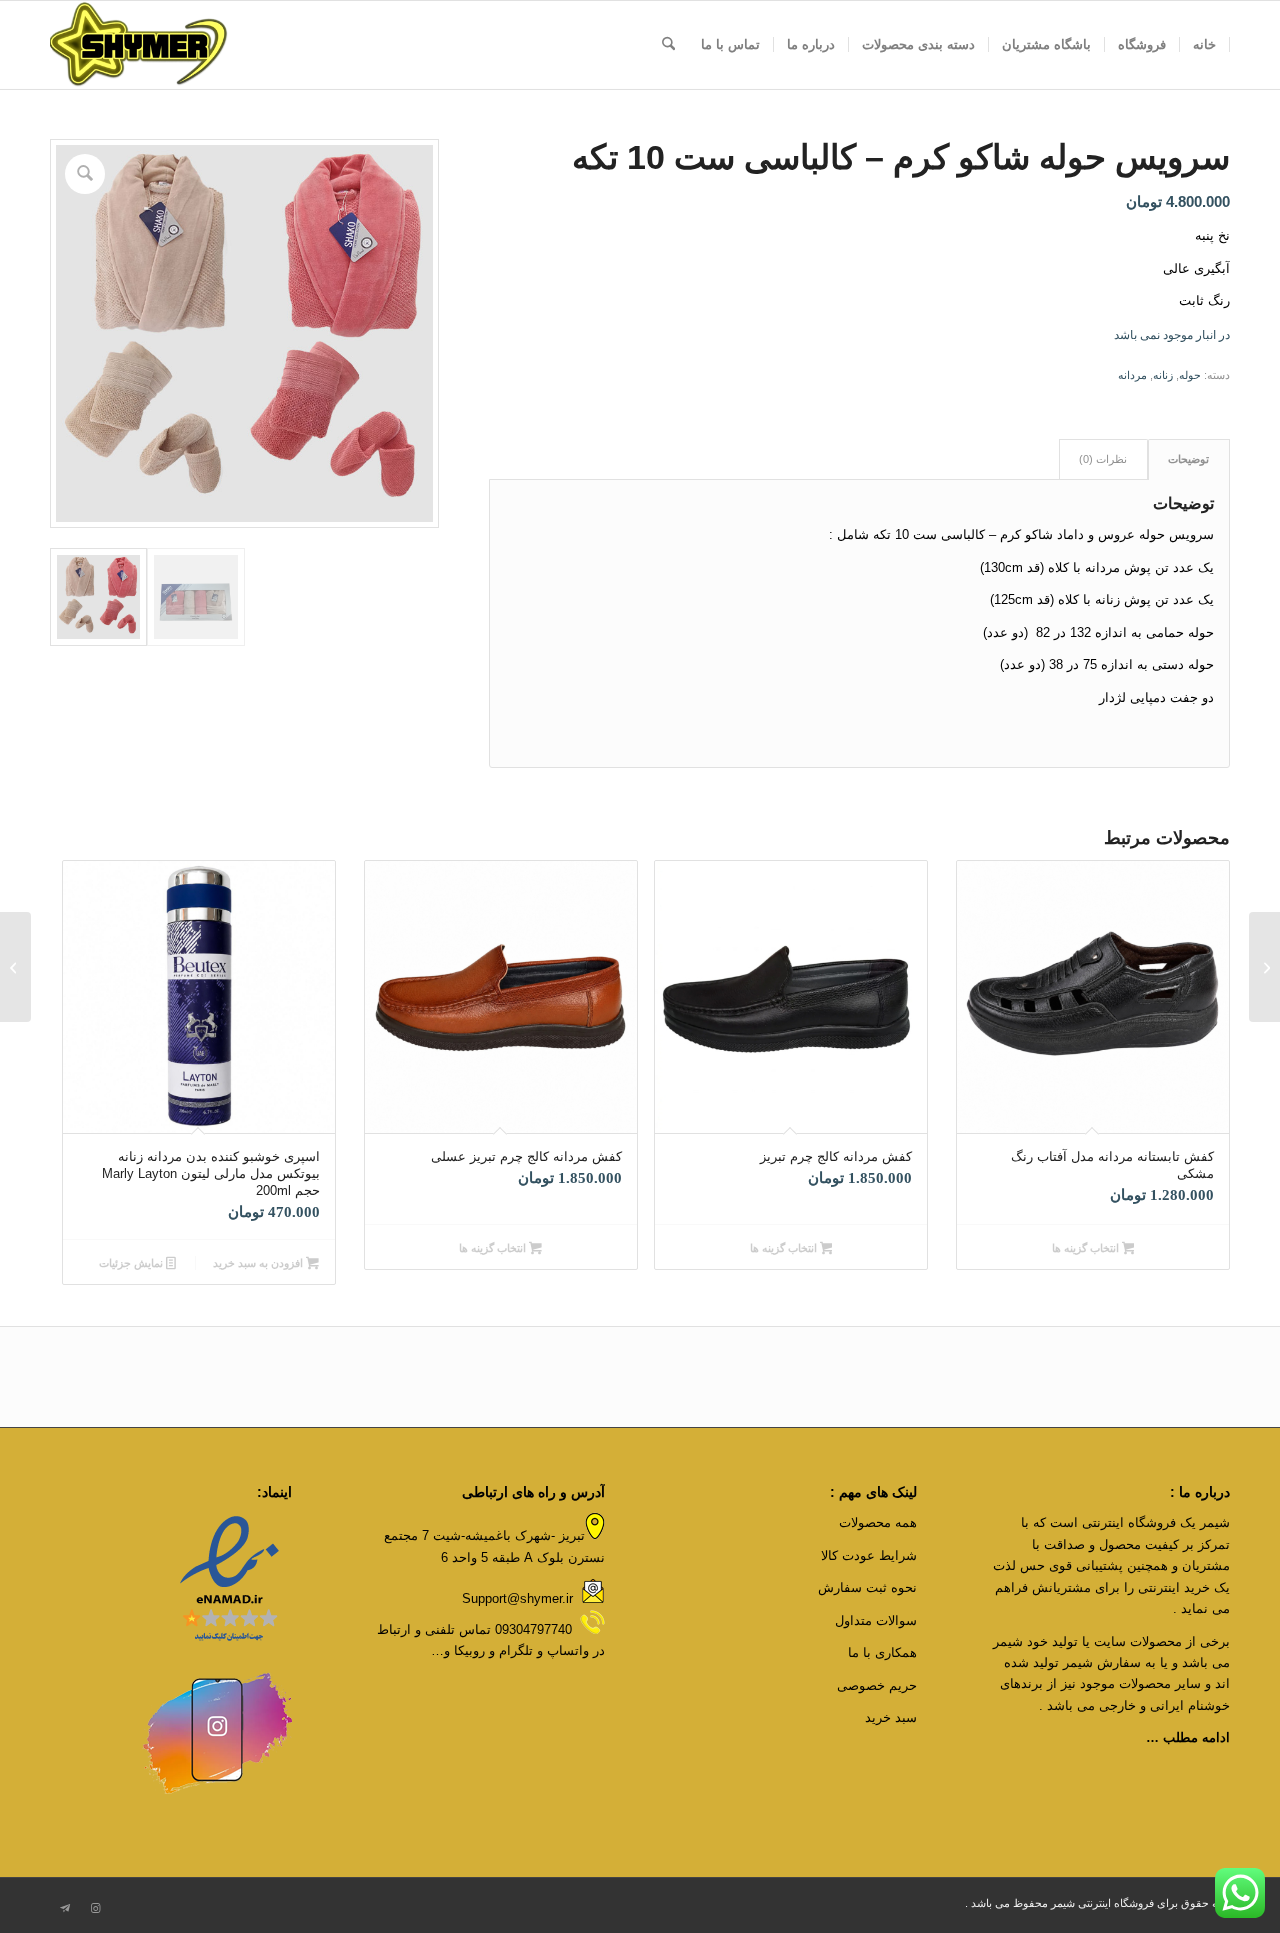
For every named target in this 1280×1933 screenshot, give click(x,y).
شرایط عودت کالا (869, 1555)
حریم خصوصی (877, 1685)
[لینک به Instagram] (95, 1908)
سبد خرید (891, 1717)
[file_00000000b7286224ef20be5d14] (139, 45)
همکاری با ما (882, 1652)
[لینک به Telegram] (65, 1908)
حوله (1190, 375)
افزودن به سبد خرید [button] (259, 1263)
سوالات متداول (876, 1620)
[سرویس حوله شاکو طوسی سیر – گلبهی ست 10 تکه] (1264, 967)
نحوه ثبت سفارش (867, 1587)
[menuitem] (1205, 45)
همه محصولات (876, 1522)
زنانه (1163, 375)
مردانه (1132, 375)
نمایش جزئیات (132, 1263)
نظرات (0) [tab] (1103, 459)
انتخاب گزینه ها (1087, 1248)
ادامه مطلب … (1188, 1737)
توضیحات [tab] (1188, 459)
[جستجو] (668, 45)
